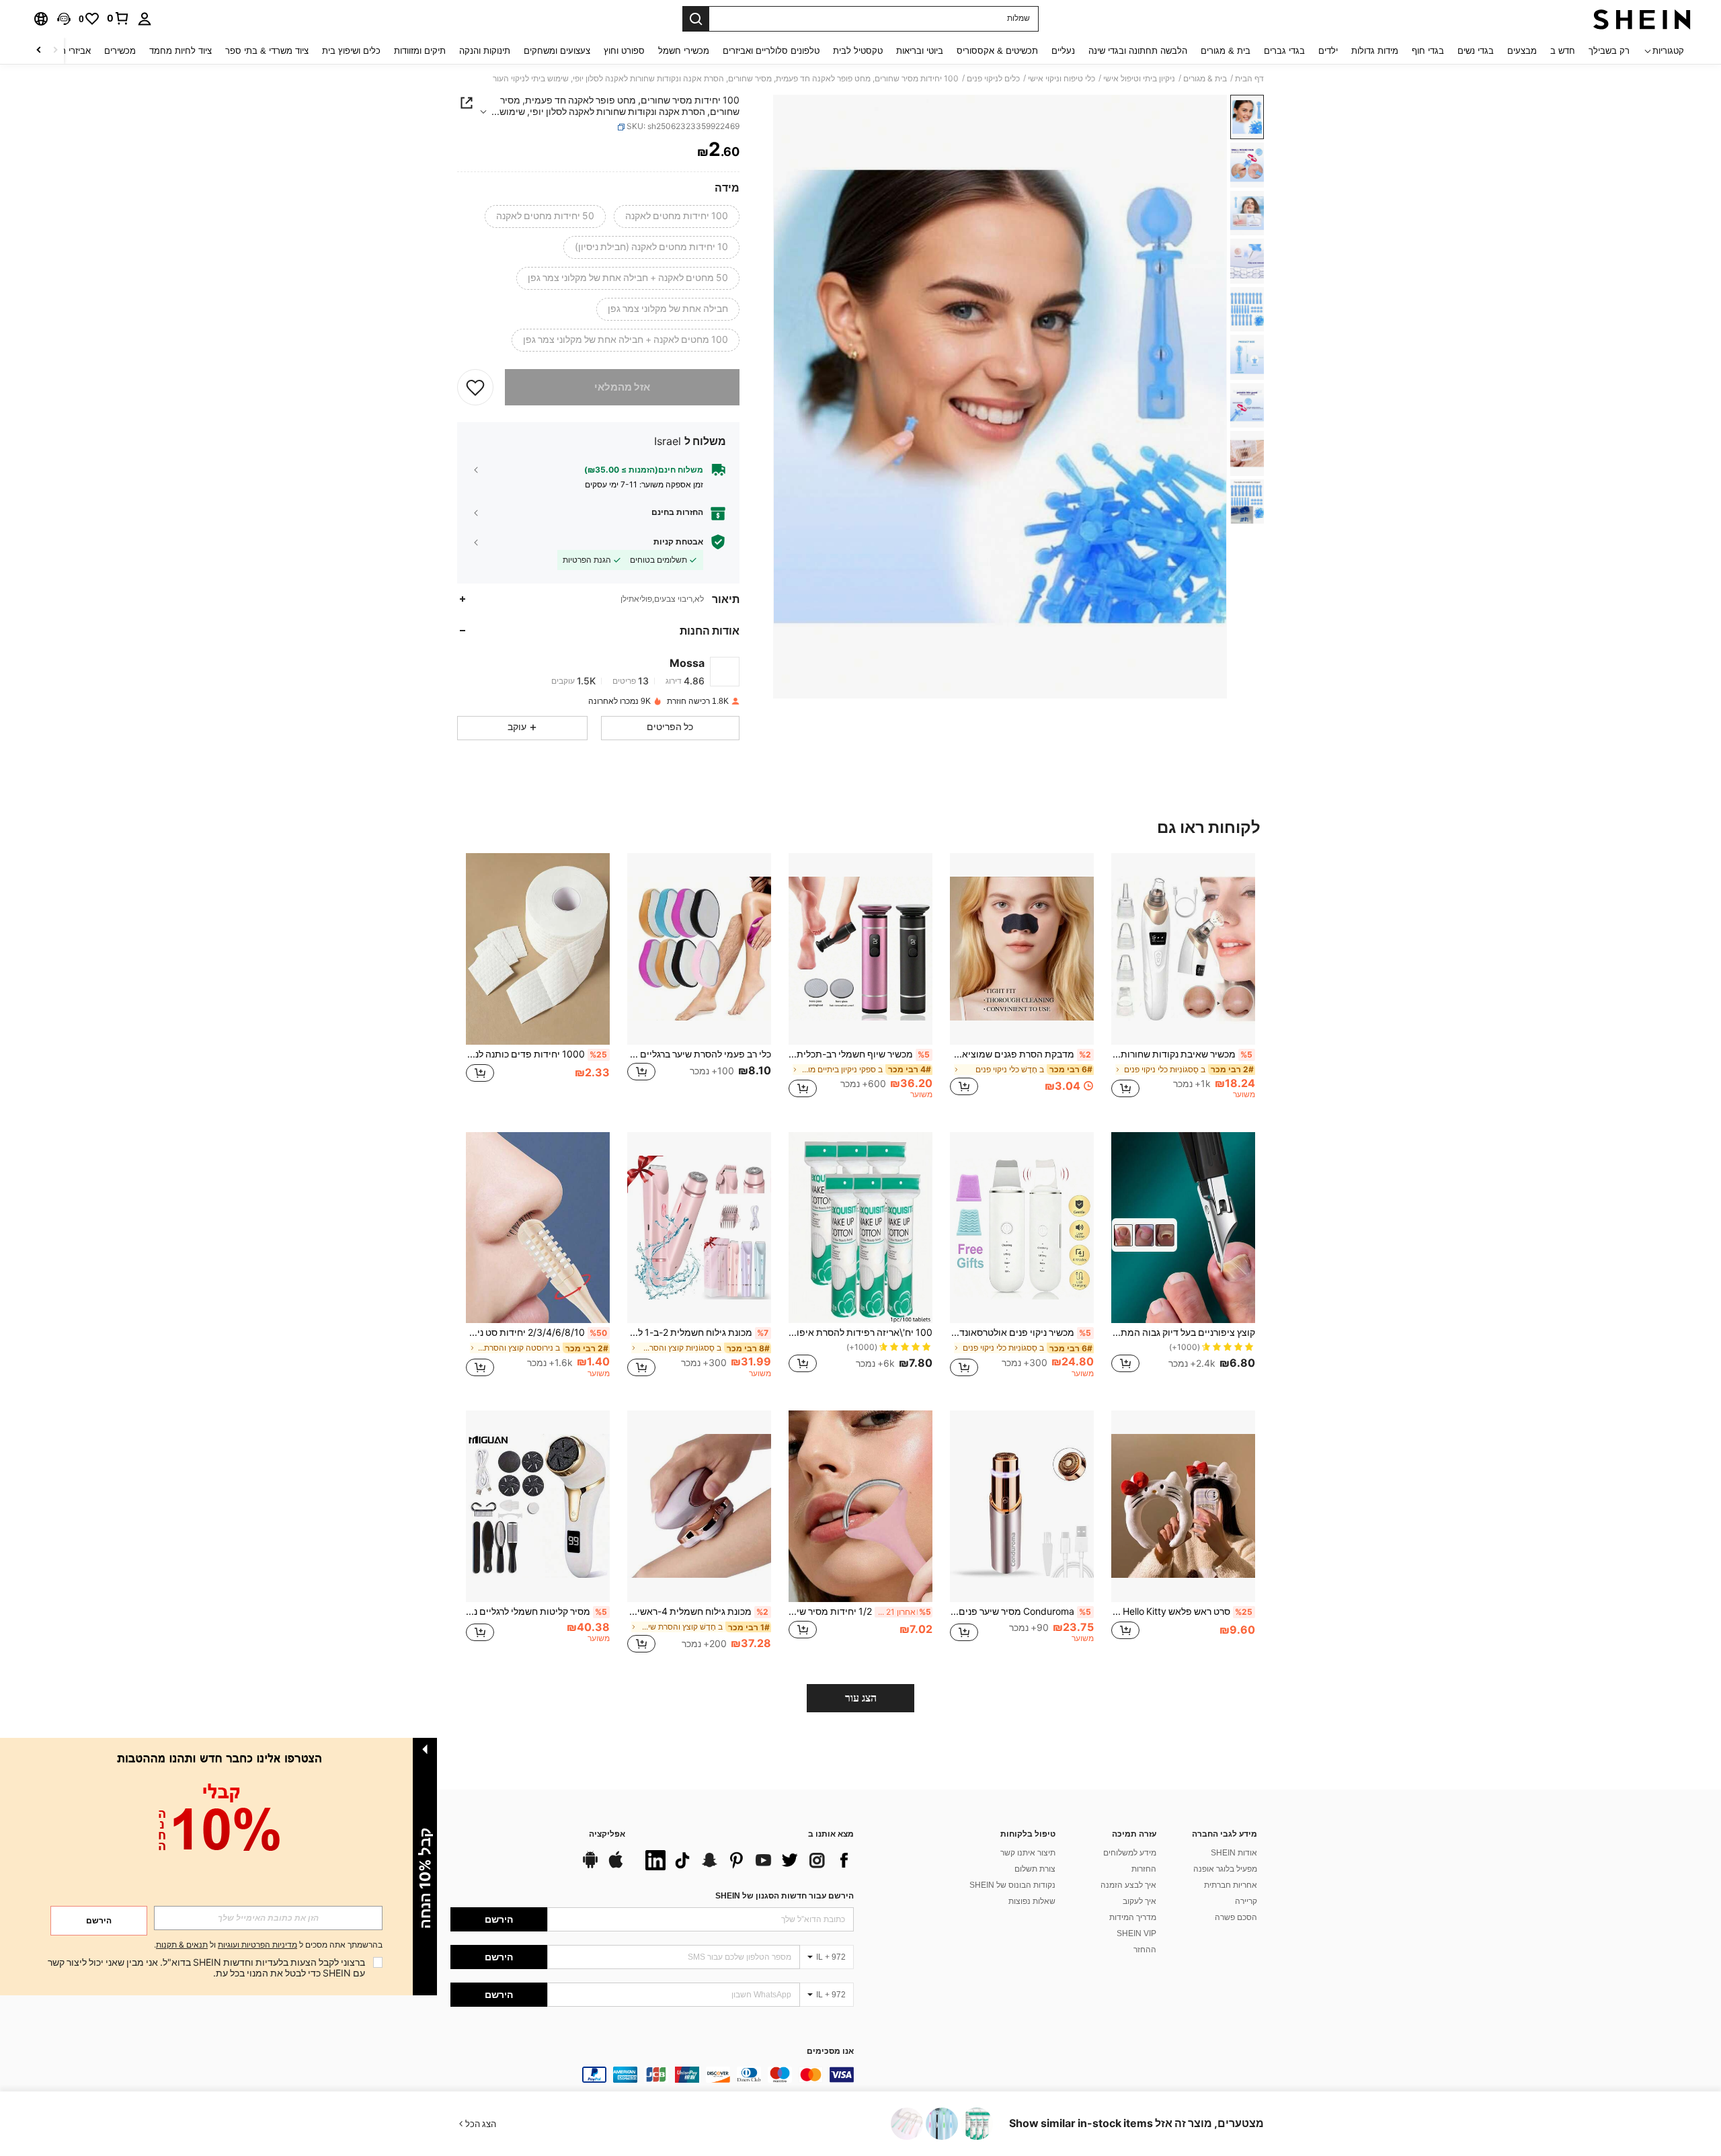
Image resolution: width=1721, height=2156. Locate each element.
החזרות (1144, 1869)
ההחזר (1145, 1950)
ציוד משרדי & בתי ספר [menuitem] (267, 51)
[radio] (677, 216)
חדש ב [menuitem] (1563, 51)
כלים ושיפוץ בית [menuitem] (351, 51)
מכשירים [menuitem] (120, 51)
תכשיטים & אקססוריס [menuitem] (997, 51)
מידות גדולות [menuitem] (1375, 51)
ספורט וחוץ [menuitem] (624, 51)
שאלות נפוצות (1032, 1901)
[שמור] (475, 387)
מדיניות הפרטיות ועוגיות (257, 1945)
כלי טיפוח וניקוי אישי (1062, 79)
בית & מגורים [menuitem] (1226, 51)
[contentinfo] (652, 2075)
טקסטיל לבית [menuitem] (858, 51)
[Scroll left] (55, 51)
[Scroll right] (39, 51)
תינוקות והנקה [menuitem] (485, 51)
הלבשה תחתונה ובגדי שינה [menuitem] (1138, 51)
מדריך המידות (1133, 1917)
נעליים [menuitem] (1063, 51)
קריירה (1246, 1901)
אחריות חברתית (1231, 1885)
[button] (64, 19)
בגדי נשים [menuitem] (1476, 51)
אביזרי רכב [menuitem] (71, 51)
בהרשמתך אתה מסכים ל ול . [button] (268, 1945)
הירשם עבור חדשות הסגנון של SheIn (785, 1896)
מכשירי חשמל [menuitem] (684, 51)
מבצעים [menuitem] (1522, 51)
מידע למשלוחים (1130, 1853)
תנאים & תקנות (182, 1945)
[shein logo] (1642, 19)
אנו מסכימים (830, 2051)
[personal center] (145, 19)
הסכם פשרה (1236, 1917)
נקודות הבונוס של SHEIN (1012, 1885)
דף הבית (1249, 79)
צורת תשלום (1035, 1869)
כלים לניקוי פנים (993, 79)
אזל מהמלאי (622, 387)
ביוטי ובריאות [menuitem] (920, 51)
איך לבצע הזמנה (1128, 1885)
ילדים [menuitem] (1328, 51)
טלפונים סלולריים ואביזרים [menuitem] (771, 51)
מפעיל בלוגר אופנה (1225, 1869)
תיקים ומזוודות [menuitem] (420, 51)
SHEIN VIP (1136, 1933)
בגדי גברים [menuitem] (1284, 51)
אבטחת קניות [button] (678, 542)
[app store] (616, 1866)
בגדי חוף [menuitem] (1428, 51)
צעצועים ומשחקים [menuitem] (557, 51)
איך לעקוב (1139, 1901)
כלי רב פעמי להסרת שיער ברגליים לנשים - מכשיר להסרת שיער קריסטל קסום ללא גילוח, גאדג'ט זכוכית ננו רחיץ (699, 1054)
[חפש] (696, 19)
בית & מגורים (1205, 79)
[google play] (590, 1866)
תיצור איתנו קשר (1028, 1853)
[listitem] (1183, 982)
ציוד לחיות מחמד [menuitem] (181, 51)
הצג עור (861, 1698)
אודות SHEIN (1234, 1853)
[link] (118, 18)
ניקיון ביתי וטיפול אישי (1139, 79)
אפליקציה (607, 1834)
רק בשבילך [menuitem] (1609, 51)
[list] (746, 1860)
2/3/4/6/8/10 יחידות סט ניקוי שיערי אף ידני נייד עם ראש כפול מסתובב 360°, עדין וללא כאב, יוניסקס (536, 1332)
